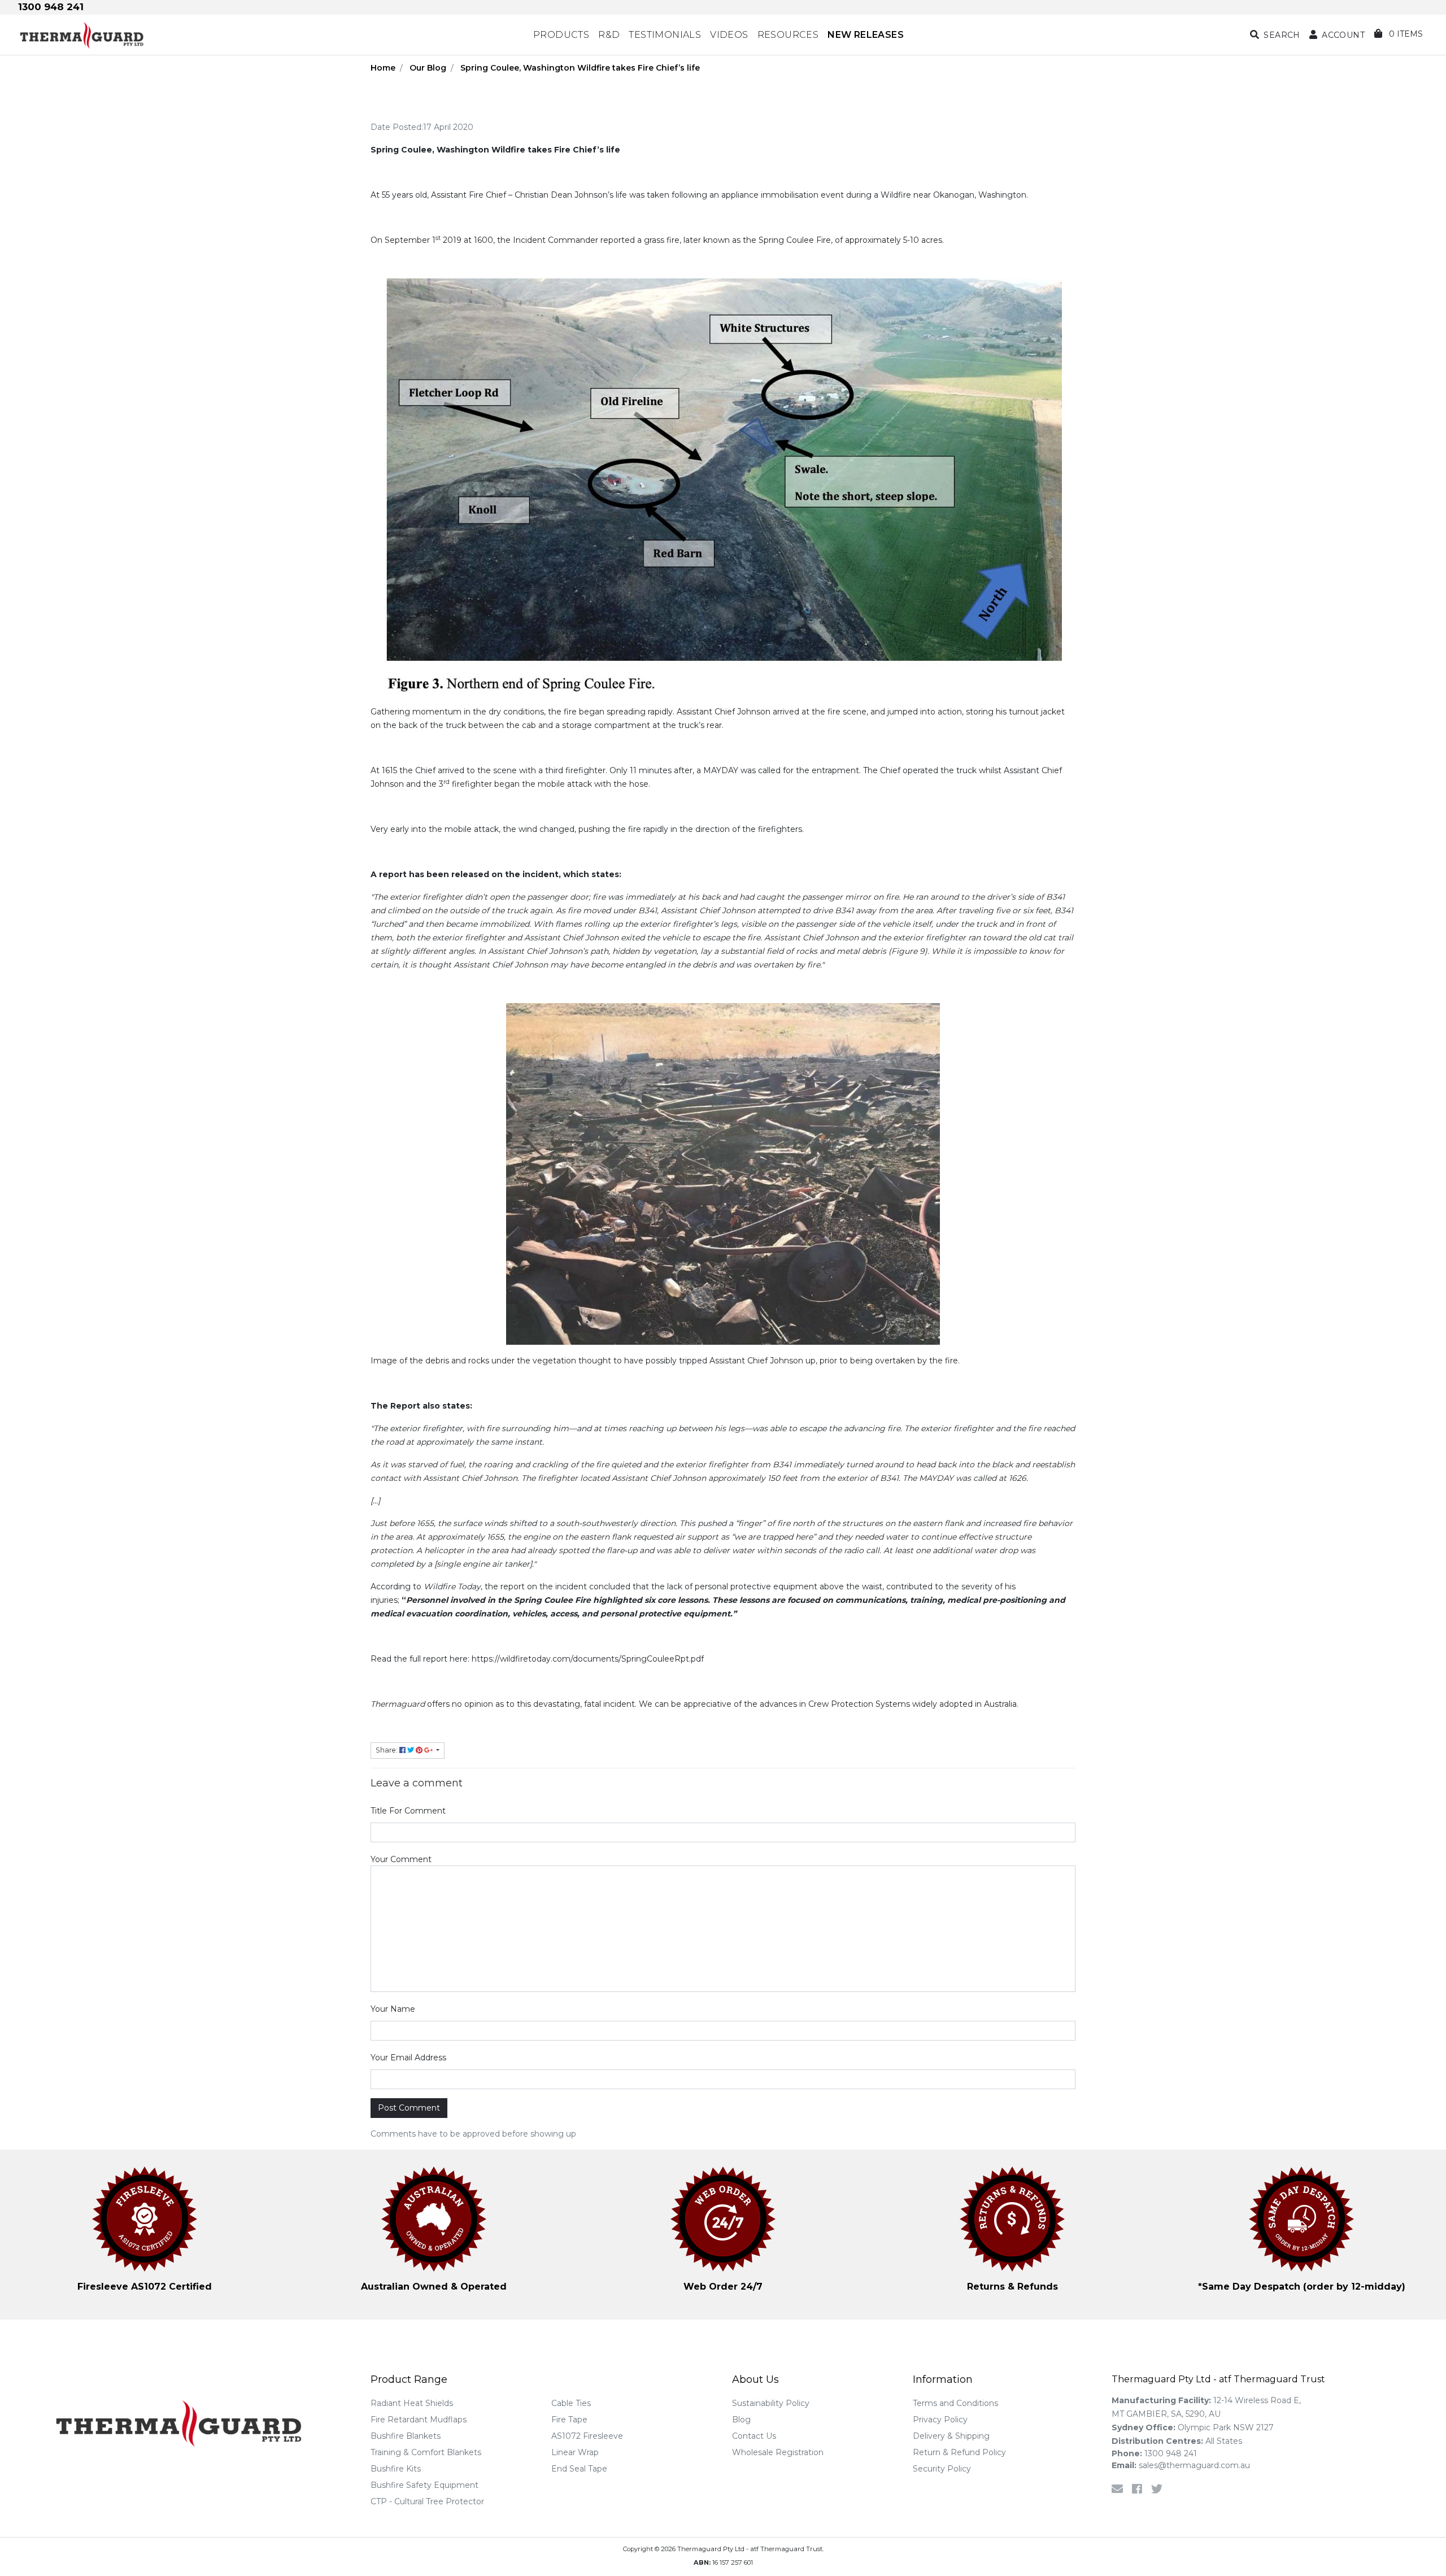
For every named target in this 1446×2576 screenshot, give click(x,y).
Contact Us (754, 2436)
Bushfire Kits (396, 2469)
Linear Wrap (575, 2452)
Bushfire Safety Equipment (424, 2485)
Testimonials (665, 35)
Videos (729, 35)
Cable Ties (571, 2403)
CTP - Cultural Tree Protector (427, 2501)
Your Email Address (408, 2058)
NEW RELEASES (866, 35)
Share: (387, 1750)
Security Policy (942, 2469)
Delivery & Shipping (951, 2436)
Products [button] (561, 35)
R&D (609, 35)
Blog (741, 2420)
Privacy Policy (940, 2420)
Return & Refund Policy (959, 2452)
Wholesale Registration (778, 2452)
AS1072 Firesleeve (587, 2436)
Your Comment (401, 1859)
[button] (1337, 35)
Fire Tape (569, 2420)
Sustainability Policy (771, 2403)
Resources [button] (788, 35)
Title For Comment (408, 1811)
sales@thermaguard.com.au (1181, 2465)
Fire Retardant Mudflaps (419, 2420)
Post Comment (409, 2108)
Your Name (393, 2009)
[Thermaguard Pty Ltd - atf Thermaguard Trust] (188, 35)
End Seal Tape (579, 2469)
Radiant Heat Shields (412, 2403)
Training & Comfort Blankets (426, 2452)
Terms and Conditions (955, 2403)
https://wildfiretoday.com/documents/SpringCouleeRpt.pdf (588, 1659)
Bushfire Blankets (406, 2436)
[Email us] (1117, 2489)
